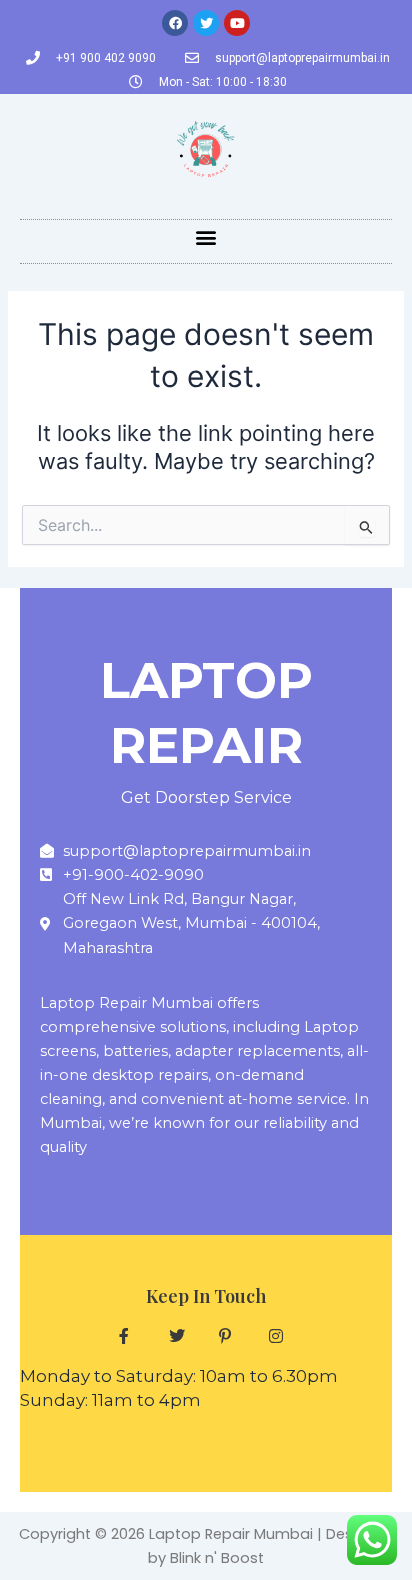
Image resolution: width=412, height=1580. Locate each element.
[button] (206, 236)
